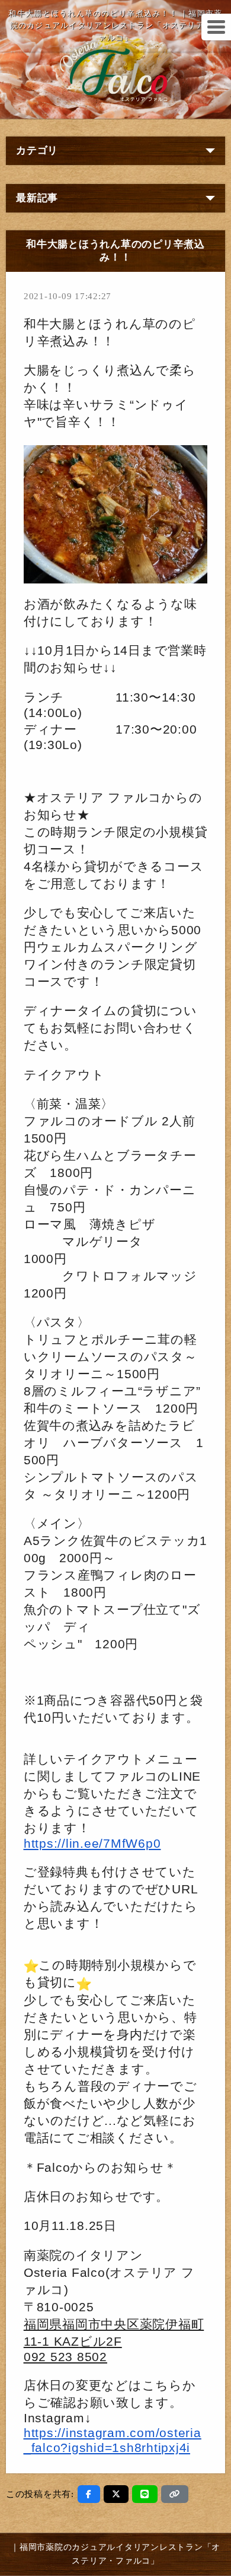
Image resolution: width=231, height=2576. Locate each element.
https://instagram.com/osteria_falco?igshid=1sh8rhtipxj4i (113, 2440)
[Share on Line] (145, 2494)
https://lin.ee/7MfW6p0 (92, 1844)
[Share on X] (116, 2494)
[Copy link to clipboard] (175, 2494)
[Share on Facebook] (89, 2494)
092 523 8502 (65, 2357)
